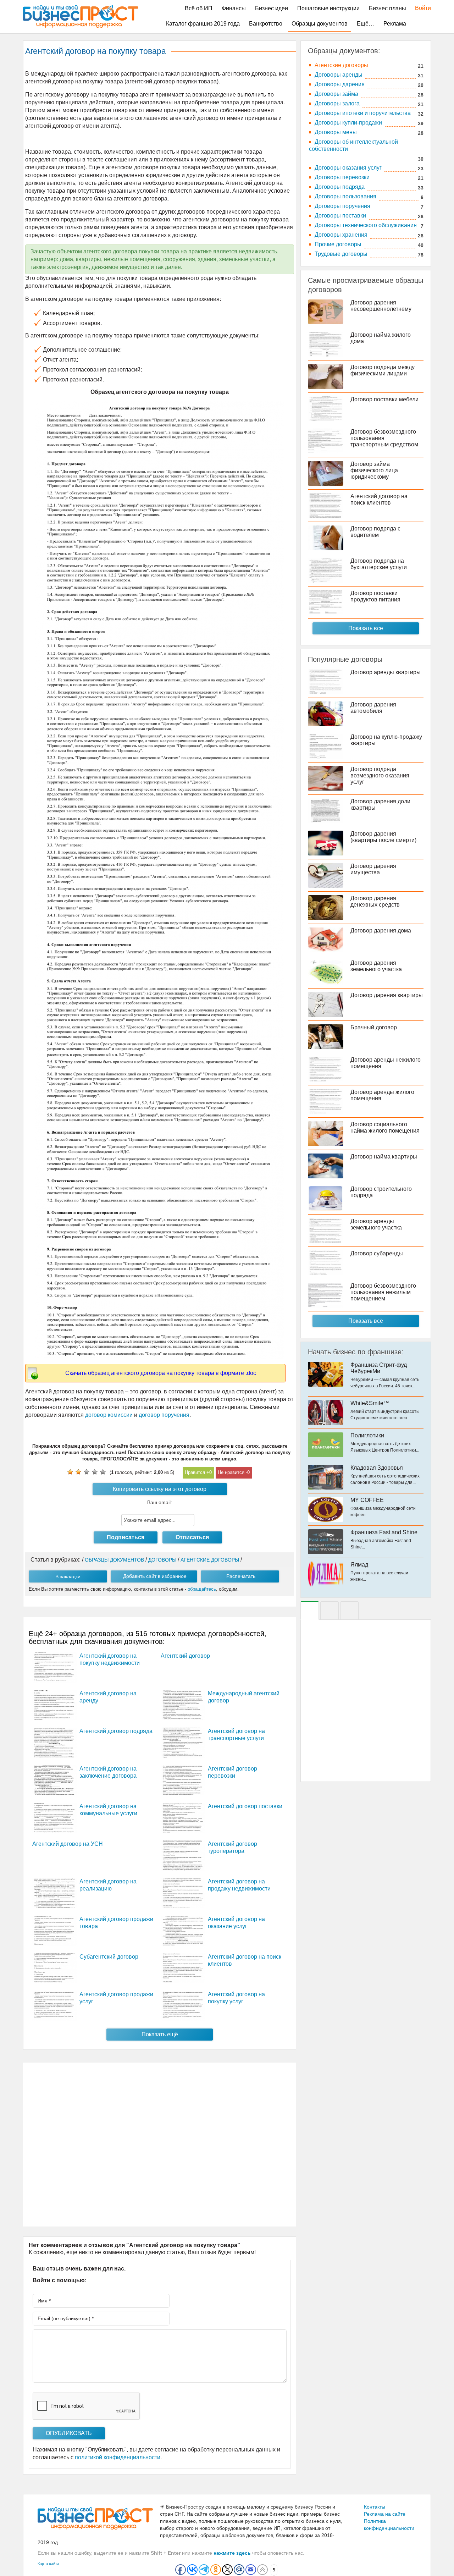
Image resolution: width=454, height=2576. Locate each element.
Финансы (234, 8)
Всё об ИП (199, 8)
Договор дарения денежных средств (375, 901)
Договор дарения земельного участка (376, 966)
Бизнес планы (387, 8)
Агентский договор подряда (116, 1731)
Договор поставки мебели (384, 399)
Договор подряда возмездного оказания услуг (380, 775)
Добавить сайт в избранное (155, 1576)
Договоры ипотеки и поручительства (363, 113)
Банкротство (266, 24)
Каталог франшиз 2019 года (203, 24)
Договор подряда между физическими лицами (383, 370)
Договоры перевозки (342, 177)
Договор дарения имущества (373, 869)
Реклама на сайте (385, 2514)
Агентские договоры (341, 65)
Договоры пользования (345, 196)
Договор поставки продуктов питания (375, 596)
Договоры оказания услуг (348, 168)
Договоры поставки (340, 216)
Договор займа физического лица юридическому (374, 470)
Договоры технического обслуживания (366, 225)
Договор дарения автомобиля (373, 708)
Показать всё (366, 1321)
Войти (419, 8)
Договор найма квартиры (384, 1157)
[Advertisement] (160, 2145)
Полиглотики (367, 1435)
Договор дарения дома (381, 931)
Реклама (395, 24)
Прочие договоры (338, 244)
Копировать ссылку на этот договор (160, 1489)
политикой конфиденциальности (118, 2457)
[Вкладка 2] (330, 1611)
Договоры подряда (340, 187)
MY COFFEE (367, 1500)
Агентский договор (185, 1656)
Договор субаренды (377, 1253)
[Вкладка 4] (349, 1611)
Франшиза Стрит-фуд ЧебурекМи (379, 1368)
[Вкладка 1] (310, 1611)
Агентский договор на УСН (68, 1844)
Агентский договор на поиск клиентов (379, 499)
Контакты (375, 2507)
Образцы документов (320, 24)
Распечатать (241, 1576)
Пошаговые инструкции (328, 8)
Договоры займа (336, 94)
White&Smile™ (370, 1403)
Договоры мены (336, 132)
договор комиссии (109, 1415)
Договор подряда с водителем (375, 532)
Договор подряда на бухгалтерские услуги (379, 564)
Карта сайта (48, 2564)
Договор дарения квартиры (387, 995)
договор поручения (163, 1415)
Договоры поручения (342, 206)
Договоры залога (337, 103)
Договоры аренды (339, 75)
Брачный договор (374, 1027)
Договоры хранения (341, 235)
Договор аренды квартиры (386, 672)
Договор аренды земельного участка (376, 1224)
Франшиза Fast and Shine (384, 1532)
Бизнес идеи (272, 8)
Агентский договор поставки (245, 1806)
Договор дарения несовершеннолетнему (381, 306)
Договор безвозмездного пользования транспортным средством (384, 438)
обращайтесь (202, 1589)
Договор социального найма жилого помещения (385, 1127)
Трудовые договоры (341, 254)
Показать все (366, 628)
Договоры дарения (340, 84)
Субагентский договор (109, 1957)
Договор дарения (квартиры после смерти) (383, 837)
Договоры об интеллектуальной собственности (353, 145)
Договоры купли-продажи (348, 123)
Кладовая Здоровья (377, 1468)
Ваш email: (160, 1502)
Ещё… (366, 24)
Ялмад (359, 1565)
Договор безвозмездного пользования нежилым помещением (383, 1292)
